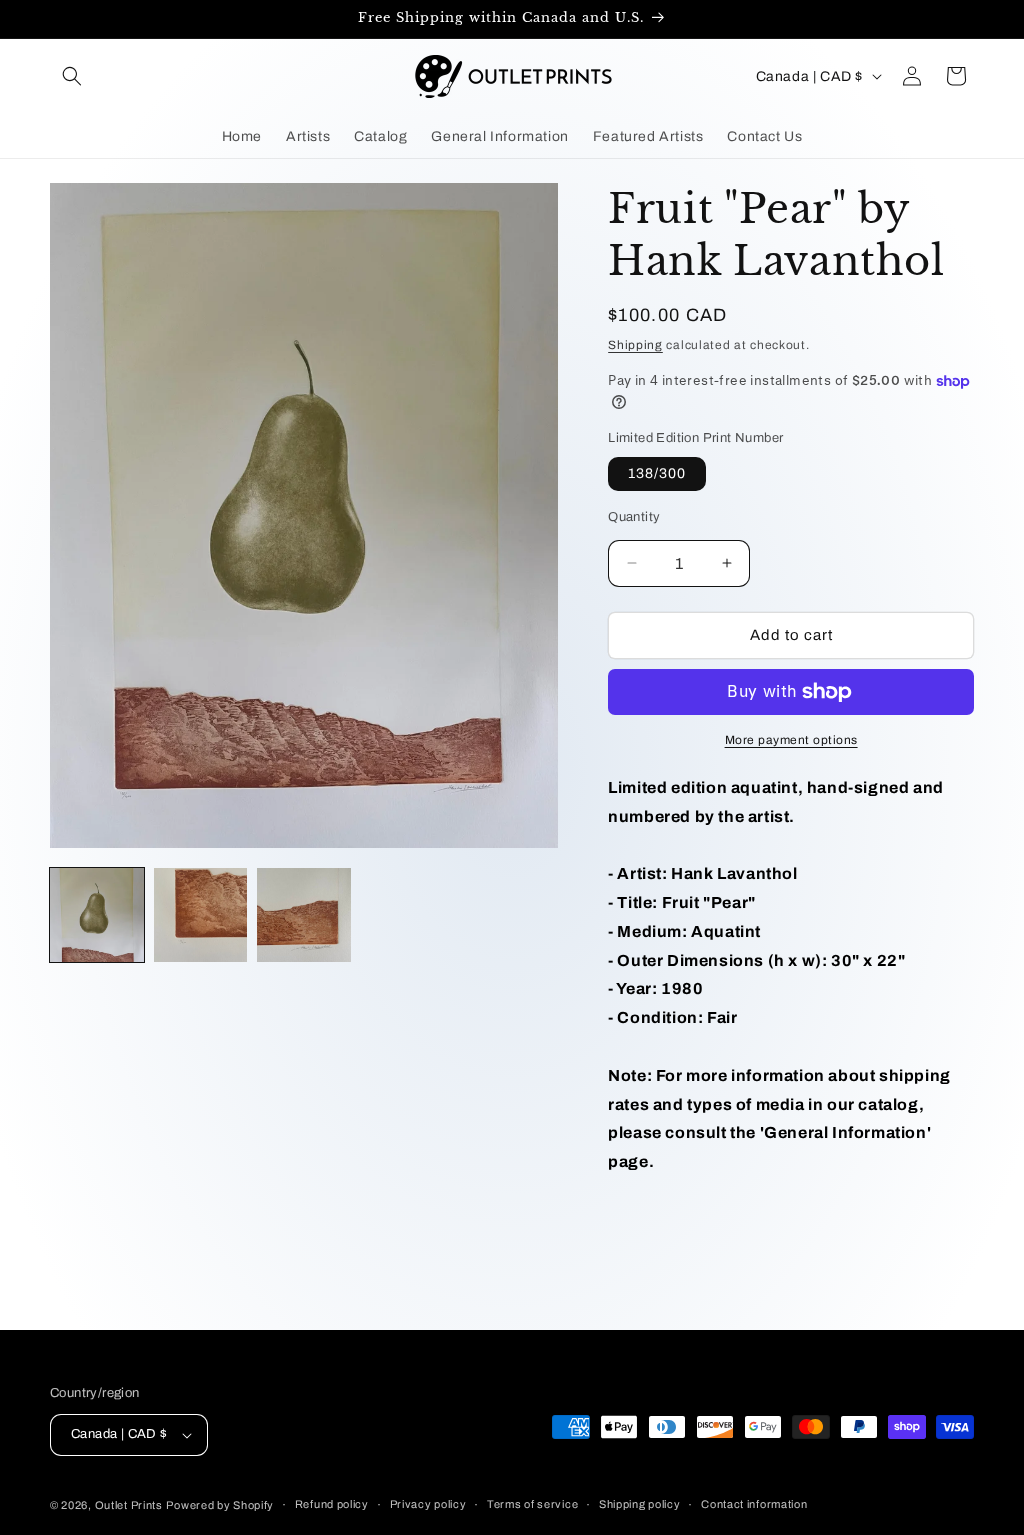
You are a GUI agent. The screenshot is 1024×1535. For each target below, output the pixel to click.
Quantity (634, 517)
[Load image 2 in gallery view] (201, 915)
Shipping (635, 345)
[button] (72, 76)
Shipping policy (640, 1504)
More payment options (791, 740)
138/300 (657, 473)
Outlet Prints (129, 1505)
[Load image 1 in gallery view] (97, 915)
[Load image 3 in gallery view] (304, 915)
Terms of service (532, 1504)
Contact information (754, 1504)
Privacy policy (428, 1504)
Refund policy (332, 1504)
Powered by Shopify (220, 1505)
